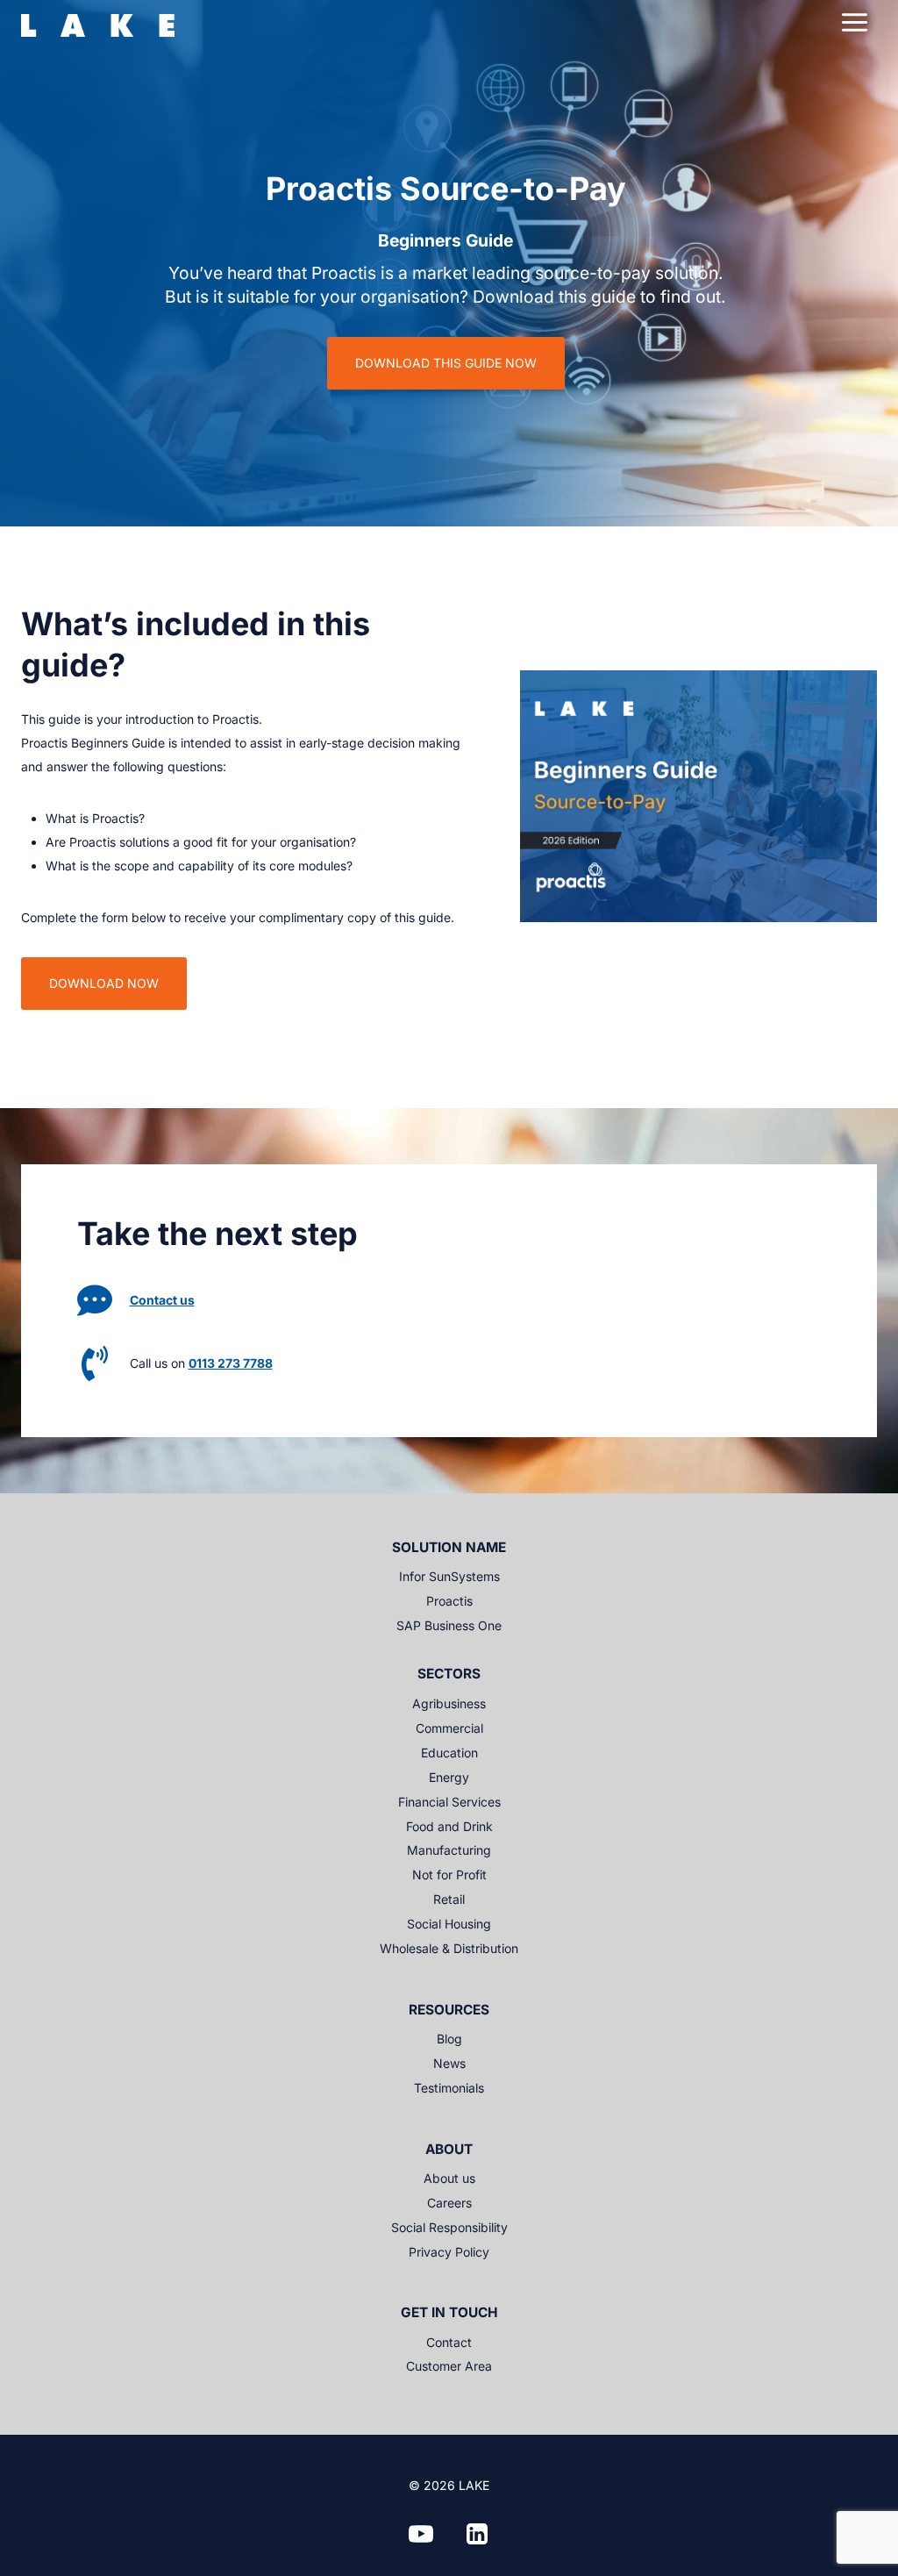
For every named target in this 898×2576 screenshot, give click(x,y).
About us (449, 2178)
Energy (449, 1777)
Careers (449, 2203)
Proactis (449, 1601)
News (449, 2063)
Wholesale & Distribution (449, 1948)
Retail (449, 1899)
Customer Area (449, 2366)
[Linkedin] (477, 2534)
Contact (449, 2342)
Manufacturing (449, 1850)
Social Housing (449, 1924)
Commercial (449, 1728)
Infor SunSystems (449, 1576)
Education (449, 1753)
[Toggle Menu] (855, 22)
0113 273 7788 (231, 1363)
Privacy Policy (449, 2252)
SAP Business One (449, 1625)
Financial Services (449, 1802)
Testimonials (449, 2088)
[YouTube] (421, 2534)
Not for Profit (449, 1875)
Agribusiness (449, 1703)
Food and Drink (449, 1826)
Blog (449, 2039)
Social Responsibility (449, 2227)
